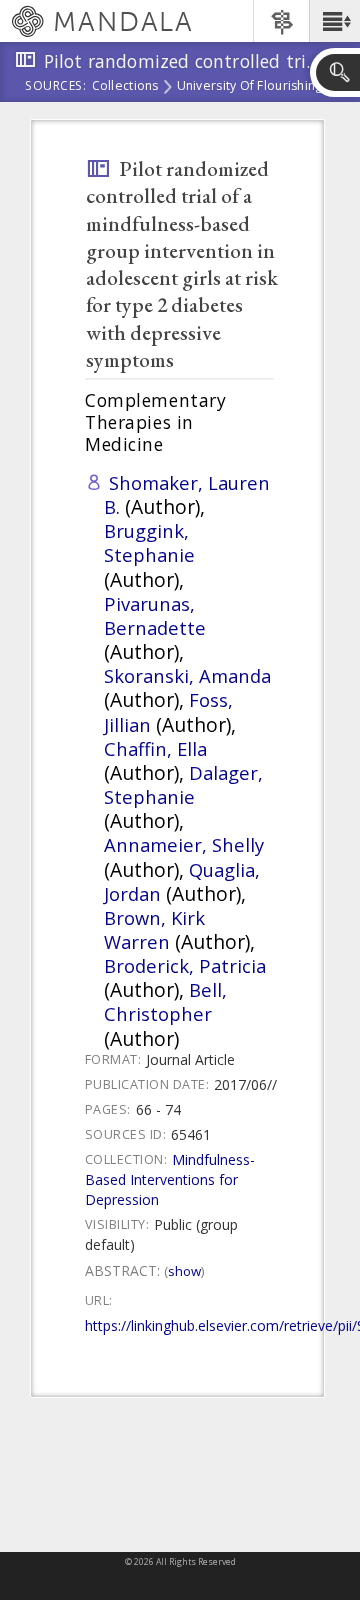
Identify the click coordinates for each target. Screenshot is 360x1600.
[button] (334, 21)
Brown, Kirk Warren (154, 929)
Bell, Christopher (165, 1001)
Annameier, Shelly (184, 844)
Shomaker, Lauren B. (187, 494)
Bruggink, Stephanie (149, 542)
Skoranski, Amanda (187, 675)
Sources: (56, 87)
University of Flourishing (250, 87)
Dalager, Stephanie (183, 784)
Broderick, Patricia (185, 965)
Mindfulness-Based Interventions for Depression (170, 1179)
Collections (125, 87)
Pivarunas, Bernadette (155, 615)
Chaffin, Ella (155, 748)
